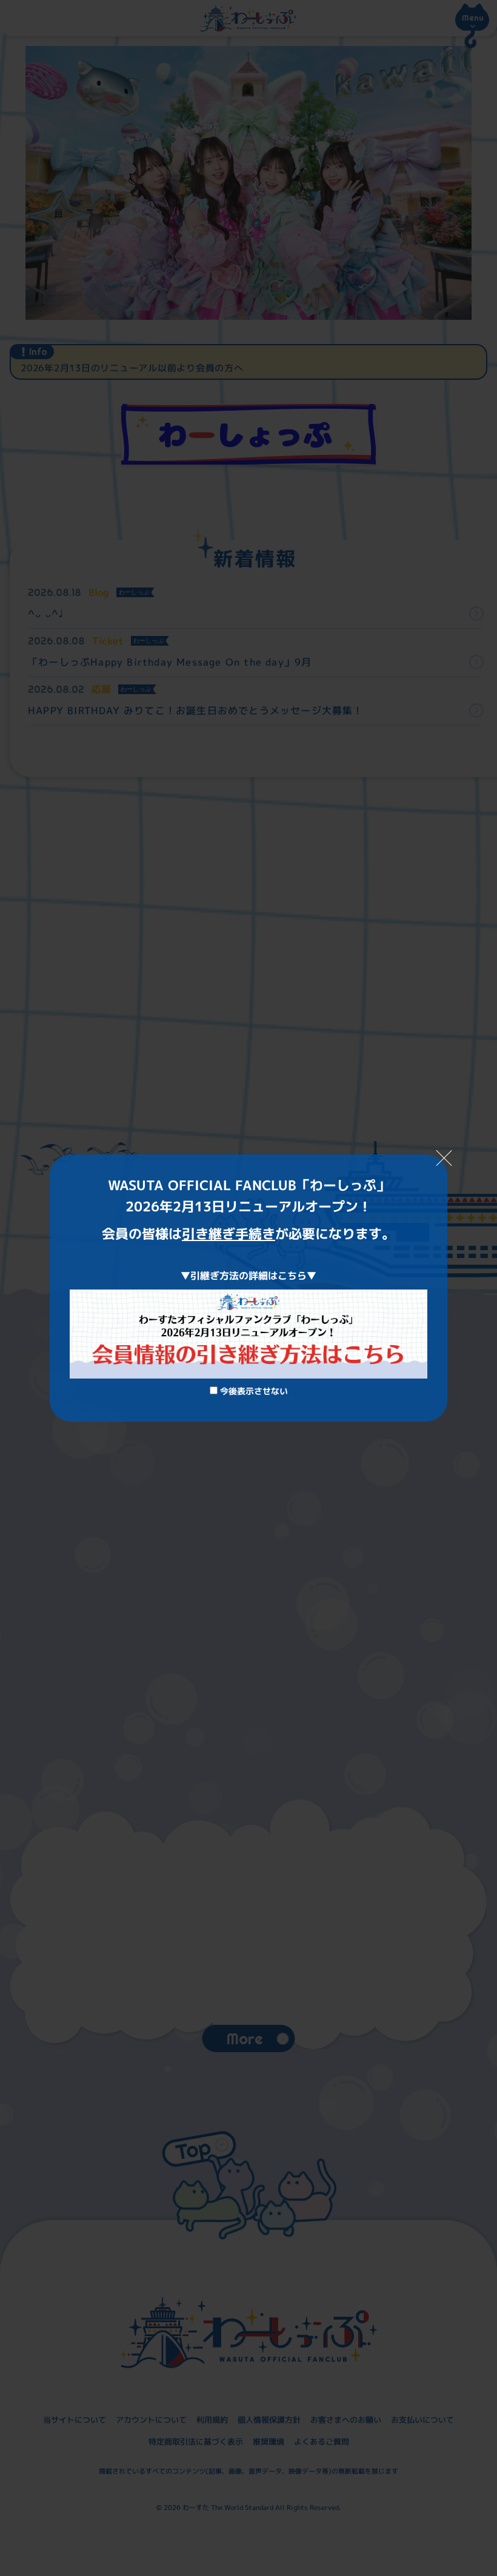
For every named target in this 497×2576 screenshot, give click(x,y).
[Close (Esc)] (444, 1158)
